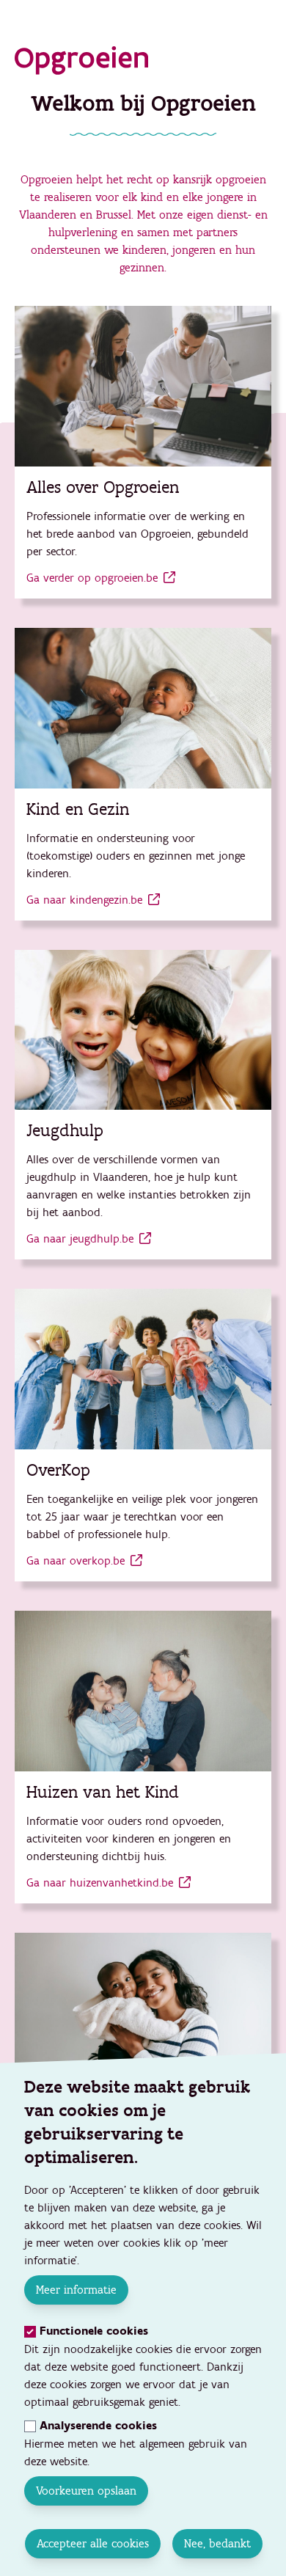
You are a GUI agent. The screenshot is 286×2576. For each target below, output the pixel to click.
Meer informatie (76, 2290)
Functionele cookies (94, 2331)
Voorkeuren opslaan (86, 2491)
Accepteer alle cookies (92, 2543)
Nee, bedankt (217, 2543)
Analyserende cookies (98, 2426)
